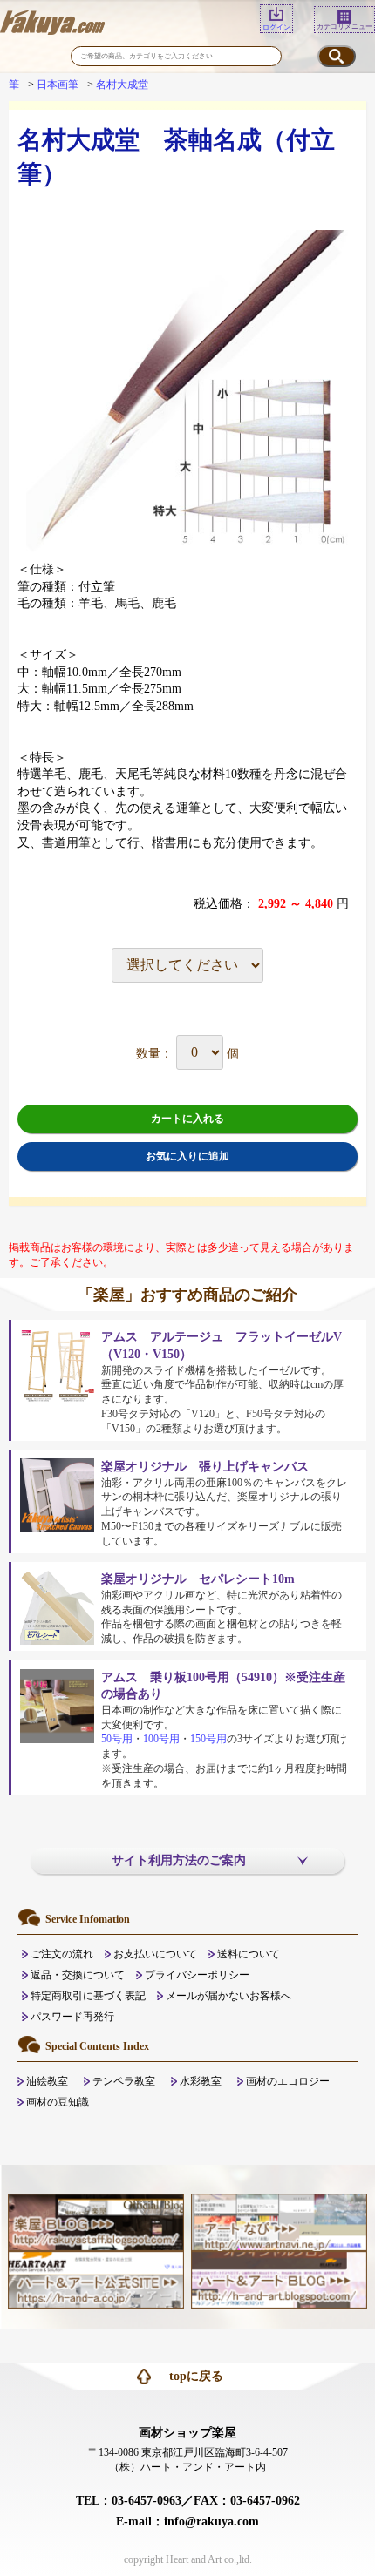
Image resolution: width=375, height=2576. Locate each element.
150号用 (208, 1739)
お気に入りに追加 (187, 1156)
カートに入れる (187, 1119)
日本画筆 (58, 85)
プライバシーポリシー (197, 1975)
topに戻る (196, 2376)
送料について (249, 1954)
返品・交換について (78, 1975)
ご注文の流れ (62, 1954)
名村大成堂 (122, 85)
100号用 (161, 1739)
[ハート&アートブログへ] (279, 2279)
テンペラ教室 (124, 2081)
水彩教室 (201, 2081)
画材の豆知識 (58, 2102)
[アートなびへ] (279, 2221)
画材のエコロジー (288, 2081)
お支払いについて (155, 1954)
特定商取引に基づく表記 (88, 1996)
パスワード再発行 (72, 2017)
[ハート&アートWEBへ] (96, 2279)
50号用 (117, 1739)
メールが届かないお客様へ (228, 1996)
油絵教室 (47, 2081)
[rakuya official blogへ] (96, 2221)
